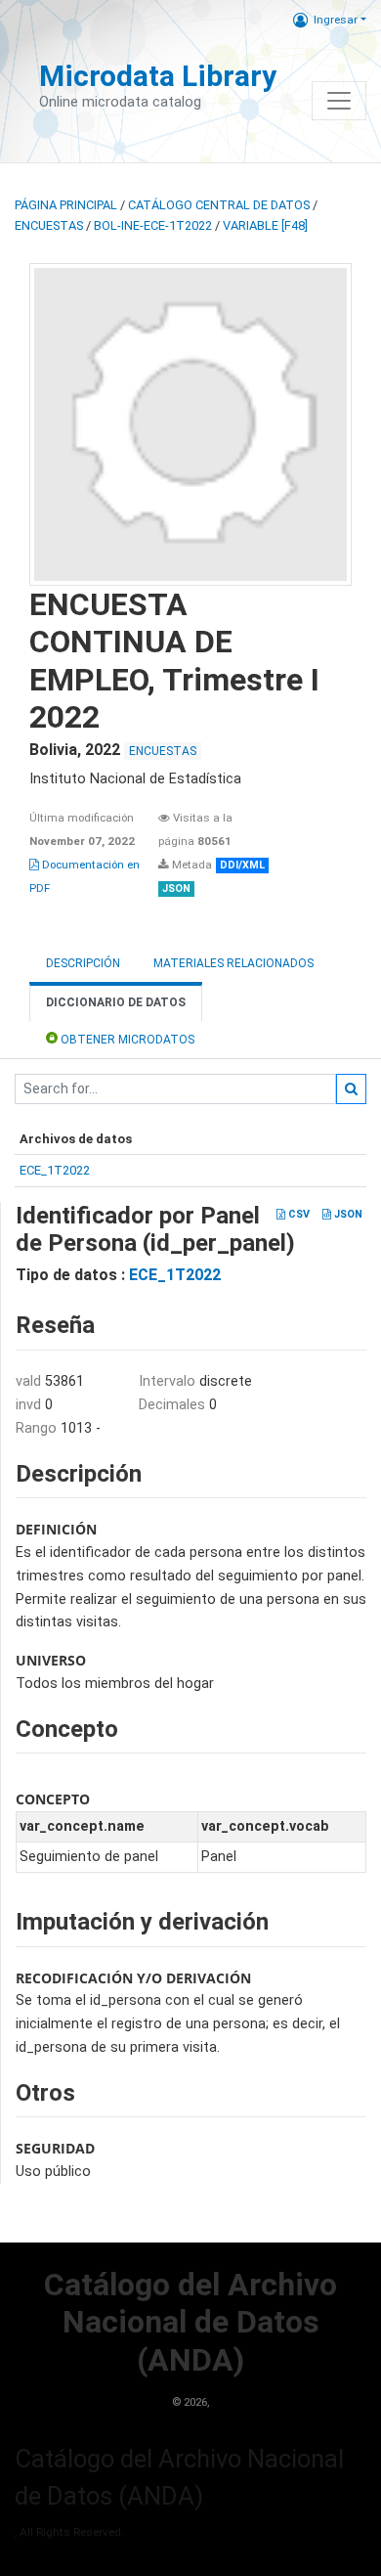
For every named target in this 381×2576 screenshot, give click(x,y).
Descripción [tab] (83, 963)
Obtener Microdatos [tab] (126, 1040)
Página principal (66, 205)
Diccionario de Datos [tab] (116, 1002)
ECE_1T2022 (55, 1170)
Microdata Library (158, 76)
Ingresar (336, 20)
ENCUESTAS (49, 225)
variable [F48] (265, 225)
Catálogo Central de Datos (219, 205)
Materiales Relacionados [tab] (233, 963)
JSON (347, 1214)
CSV (297, 1214)
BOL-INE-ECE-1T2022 (153, 225)
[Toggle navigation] (339, 101)
